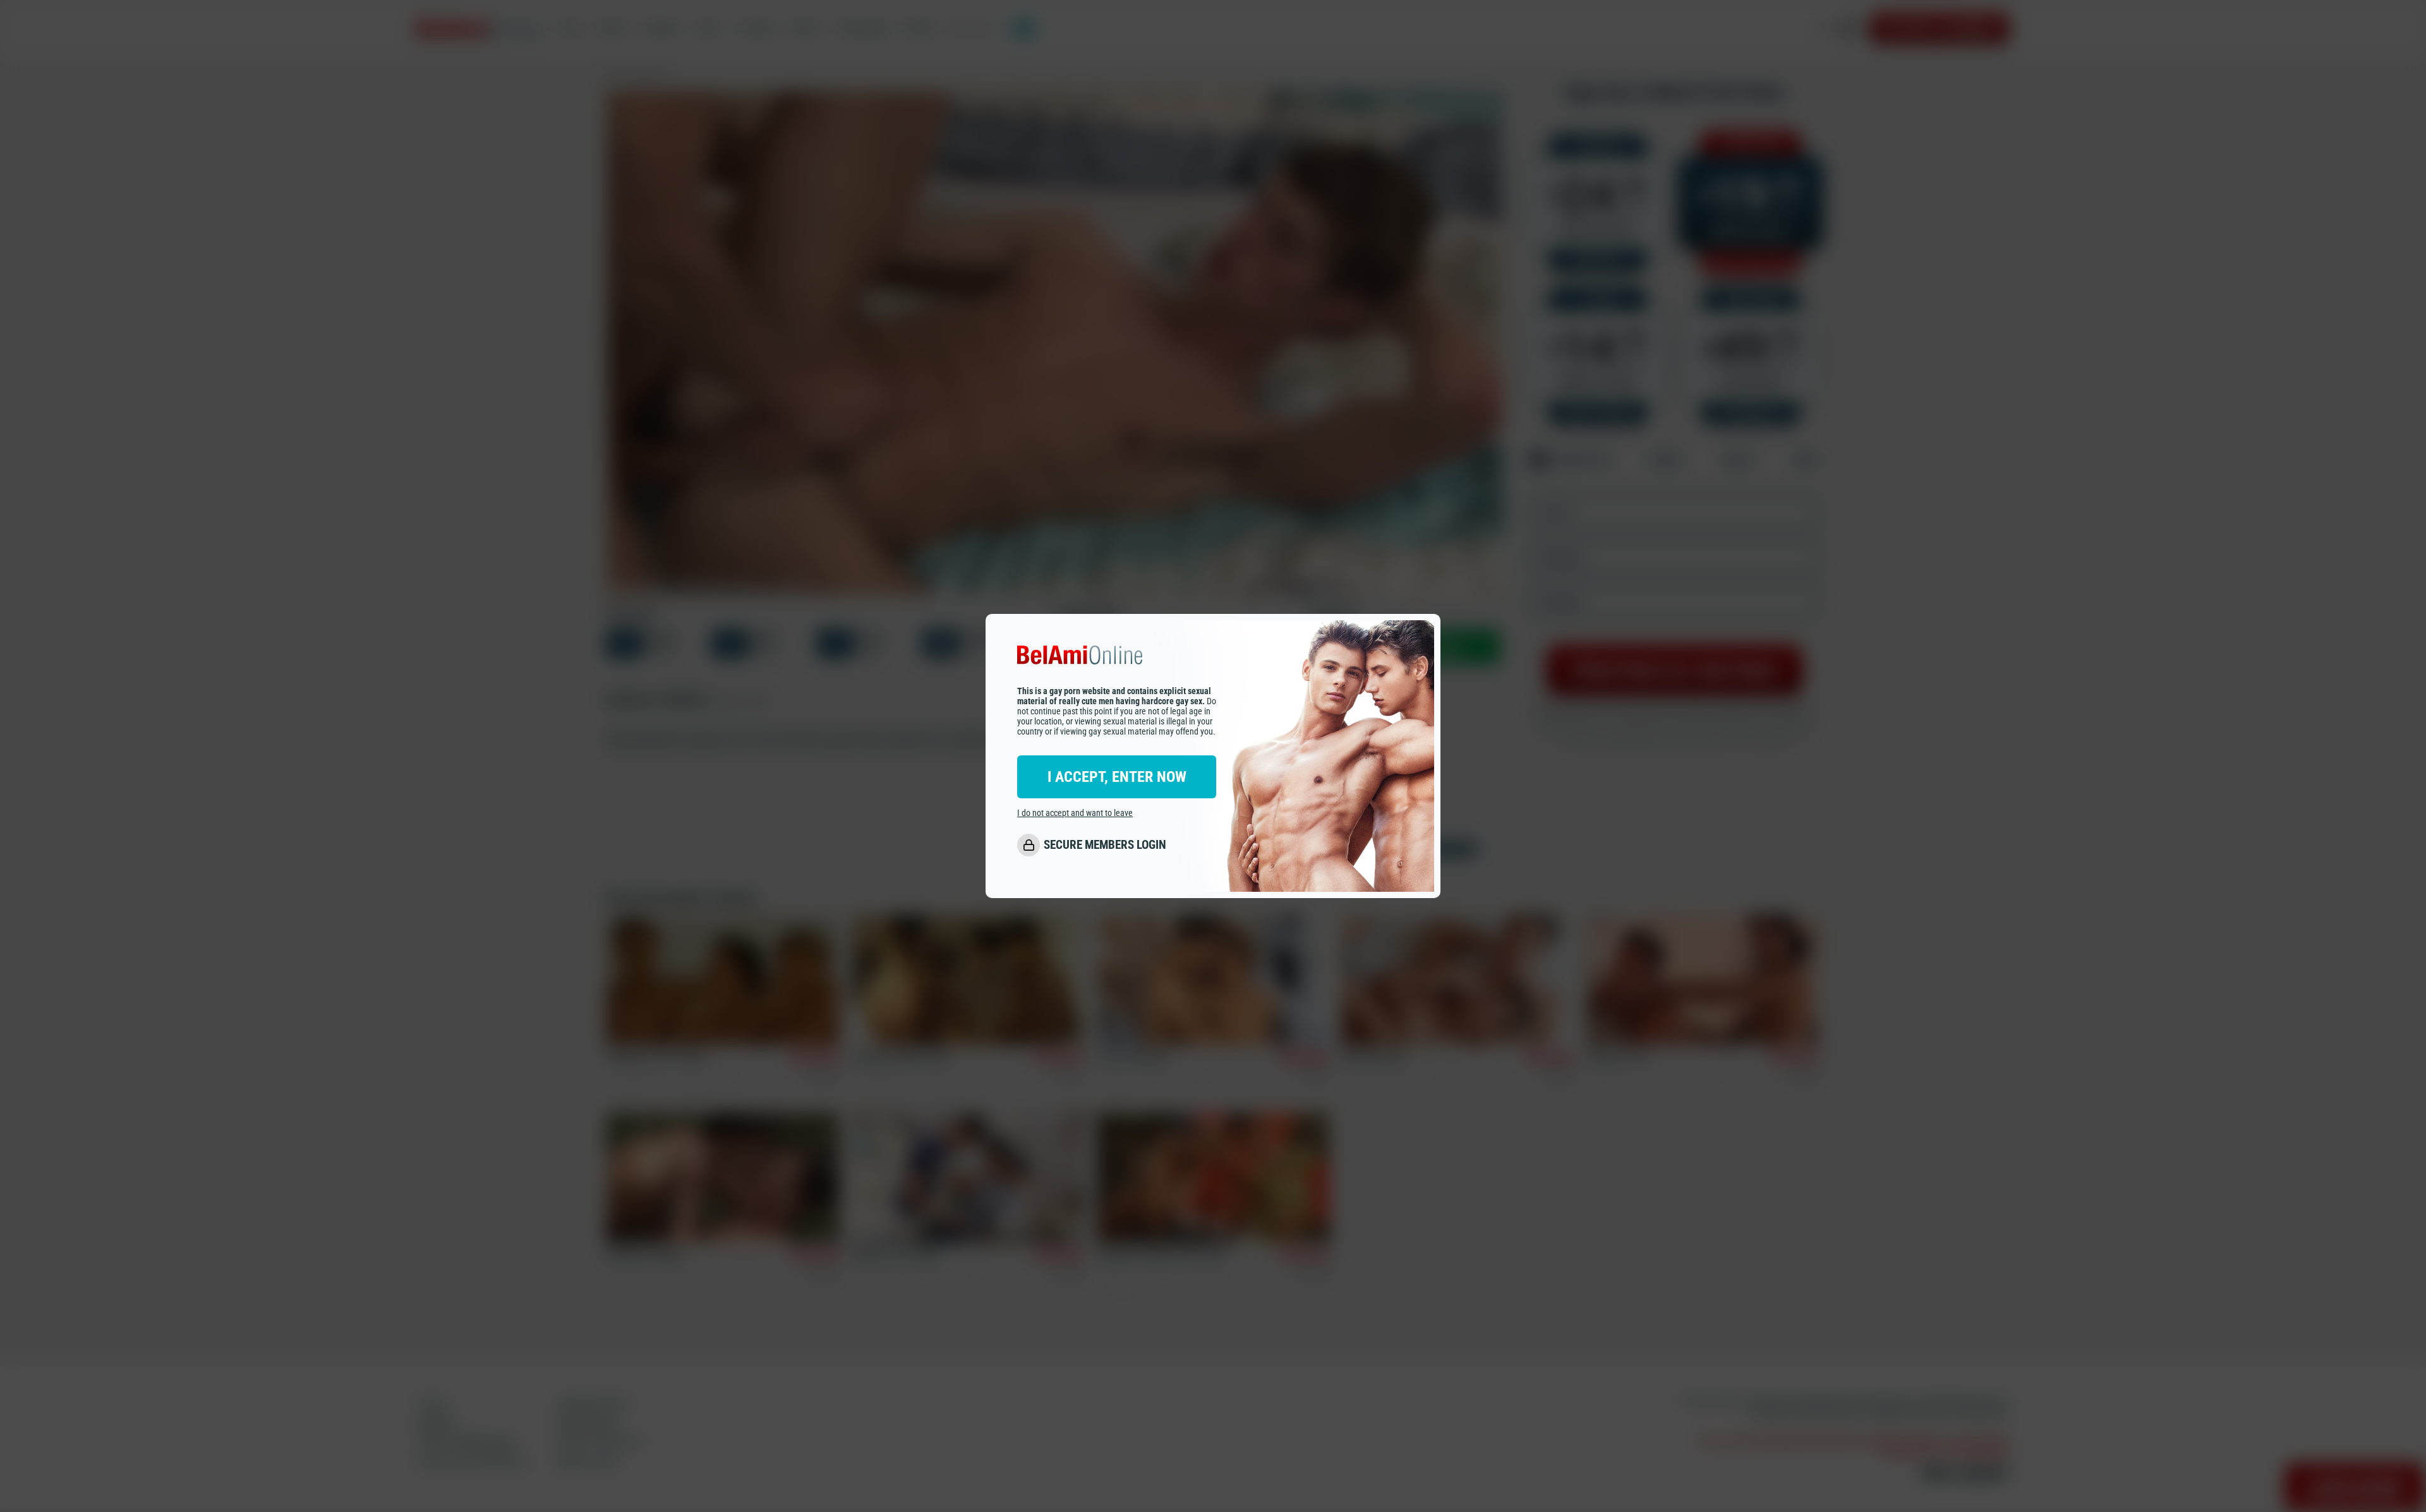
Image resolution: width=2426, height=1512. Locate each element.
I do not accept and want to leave (1075, 813)
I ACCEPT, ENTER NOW (1117, 777)
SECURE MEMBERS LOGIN (1105, 845)
